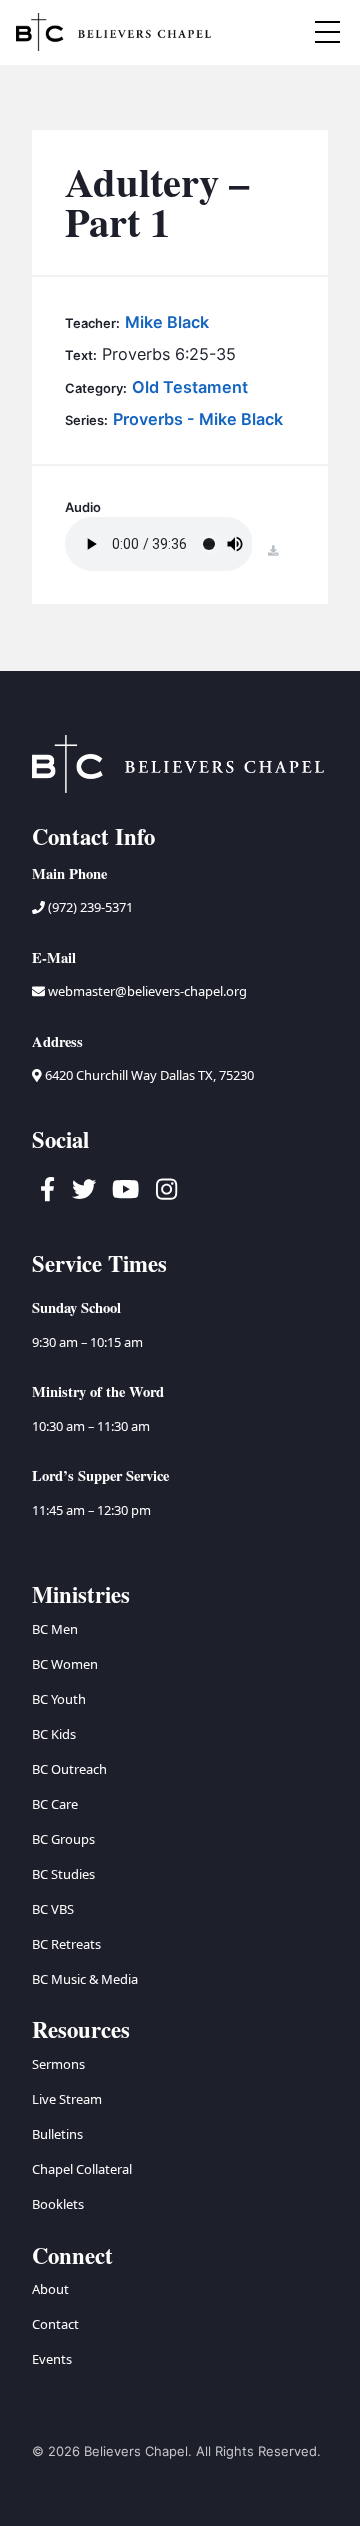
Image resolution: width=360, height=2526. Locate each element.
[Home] (113, 32)
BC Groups (63, 1839)
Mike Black (167, 322)
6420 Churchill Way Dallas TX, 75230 (148, 1075)
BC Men (55, 1629)
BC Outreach (69, 1769)
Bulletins (57, 2134)
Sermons (58, 2064)
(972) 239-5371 (89, 907)
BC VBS (53, 1909)
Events (52, 2359)
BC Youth (59, 1699)
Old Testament (190, 387)
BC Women (65, 1664)
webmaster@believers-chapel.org (147, 991)
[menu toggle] (327, 32)
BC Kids (54, 1734)
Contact (55, 2324)
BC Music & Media (85, 1979)
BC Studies (63, 1874)
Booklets (58, 2204)
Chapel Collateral (82, 2169)
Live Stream (67, 2099)
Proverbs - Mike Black (198, 419)
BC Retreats (66, 1944)
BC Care (55, 1804)
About (50, 2289)
